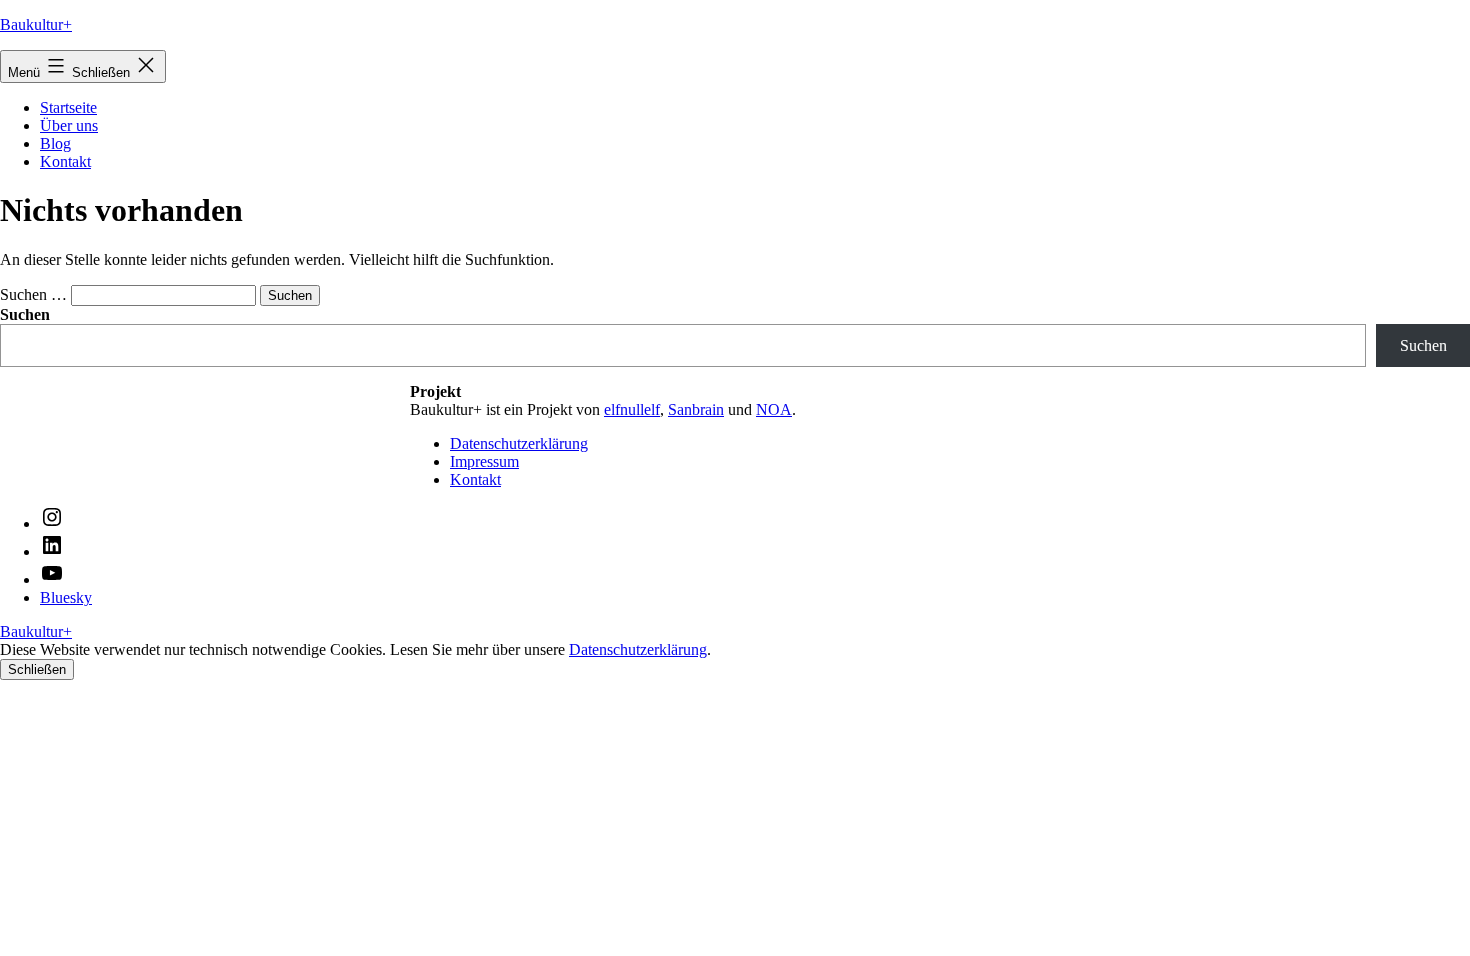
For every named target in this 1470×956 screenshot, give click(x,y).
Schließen (37, 669)
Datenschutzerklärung (519, 443)
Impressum (484, 461)
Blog (55, 143)
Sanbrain (696, 409)
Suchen (1423, 345)
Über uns (69, 125)
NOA (774, 409)
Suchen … (33, 294)
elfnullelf (632, 409)
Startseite (68, 107)
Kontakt (65, 161)
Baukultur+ (36, 24)
